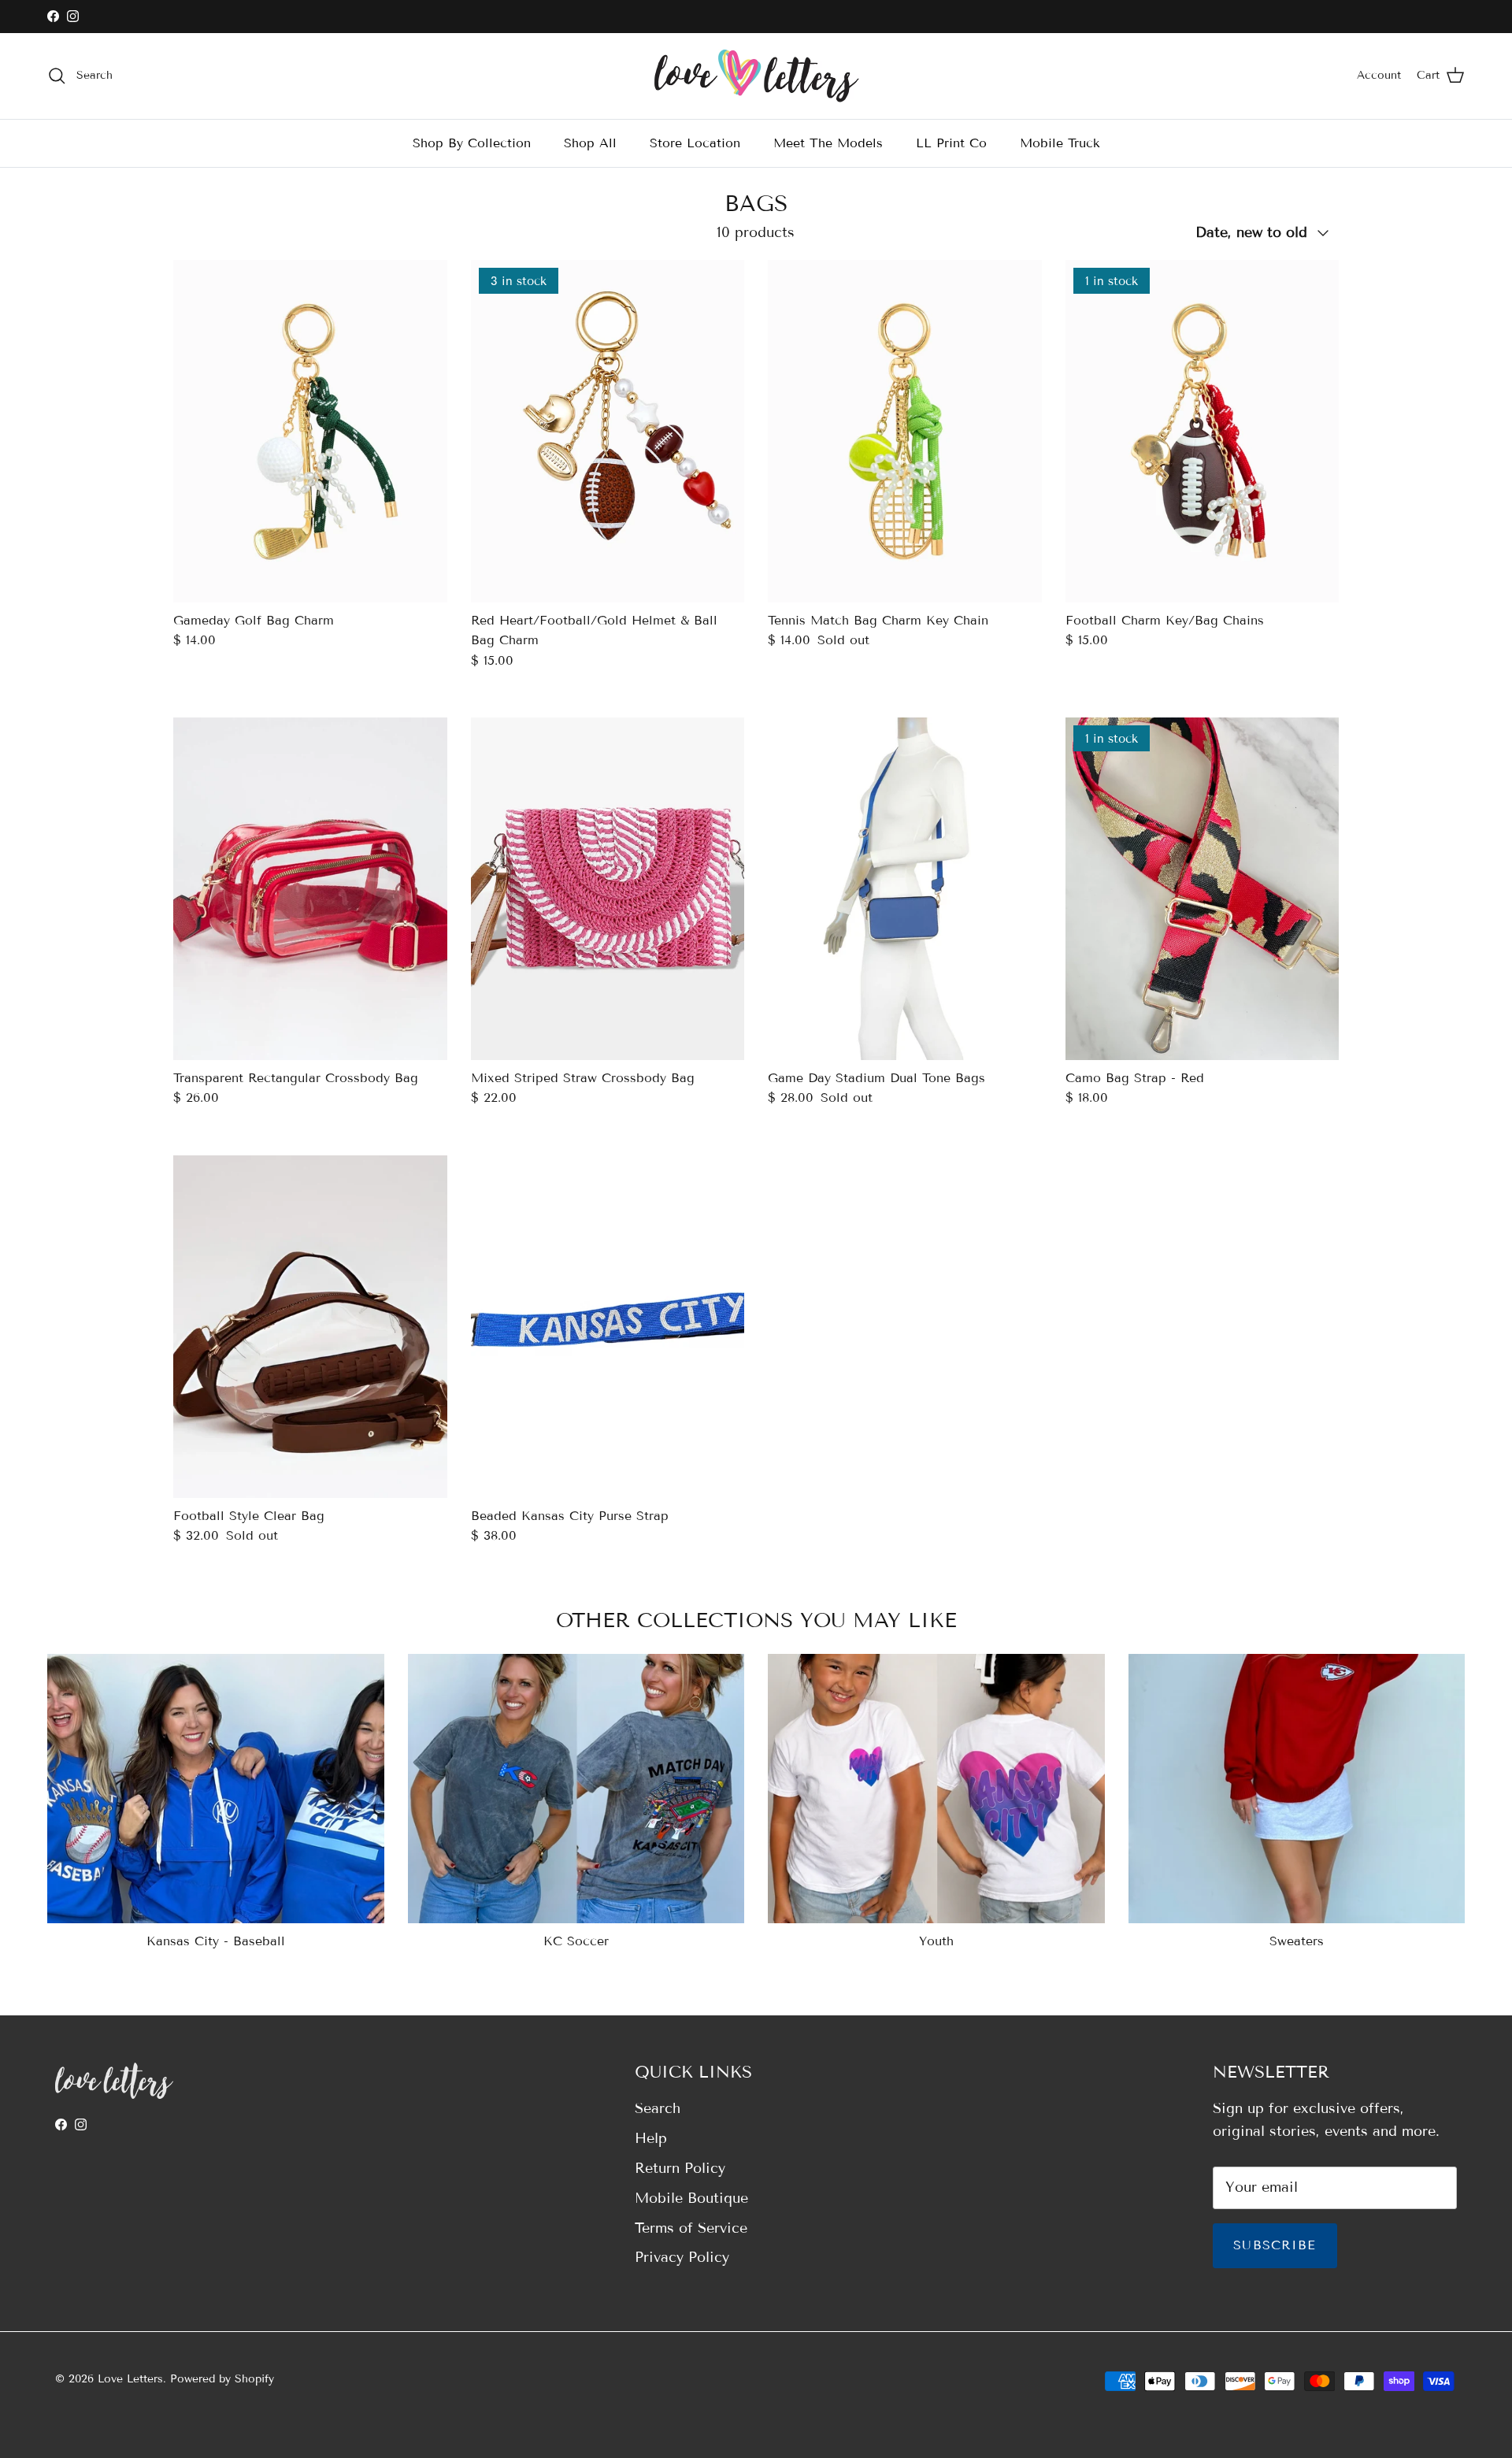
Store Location (695, 142)
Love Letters (130, 2379)
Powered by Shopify (222, 2379)
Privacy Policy (682, 2257)
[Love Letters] (756, 76)
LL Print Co (951, 142)
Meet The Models (828, 142)
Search (658, 2108)
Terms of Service (691, 2228)
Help (651, 2138)
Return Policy (680, 2168)
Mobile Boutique (691, 2198)
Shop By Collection (472, 142)
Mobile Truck (1060, 142)
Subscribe (1275, 2245)
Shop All (590, 142)
